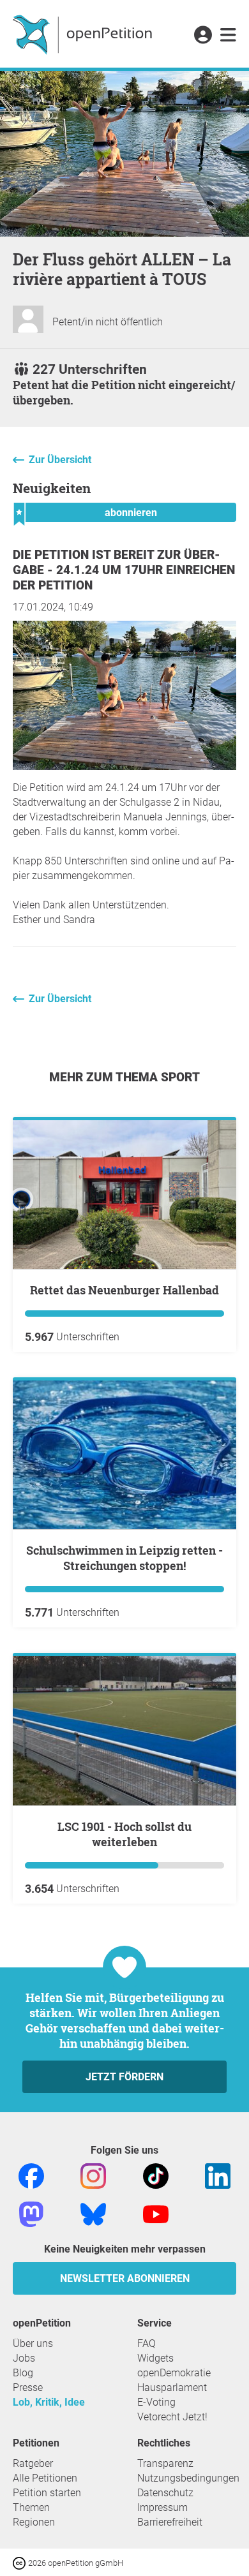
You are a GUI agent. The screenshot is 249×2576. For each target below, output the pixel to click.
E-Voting (156, 2402)
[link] (228, 36)
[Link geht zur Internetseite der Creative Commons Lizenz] (20, 2562)
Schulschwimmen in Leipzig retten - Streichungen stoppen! (124, 1558)
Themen (31, 2507)
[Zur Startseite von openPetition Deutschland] (84, 34)
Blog (23, 2373)
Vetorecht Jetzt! (172, 2417)
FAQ (147, 2343)
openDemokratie (174, 2373)
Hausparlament (172, 2387)
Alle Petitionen (45, 2478)
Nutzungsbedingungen (188, 2478)
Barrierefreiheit (170, 2522)
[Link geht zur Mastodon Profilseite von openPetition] (31, 2213)
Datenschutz (165, 2493)
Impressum (162, 2507)
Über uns (33, 2343)
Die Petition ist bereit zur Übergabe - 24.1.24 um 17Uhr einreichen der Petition (124, 570)
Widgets (155, 2358)
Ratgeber (33, 2463)
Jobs (24, 2358)
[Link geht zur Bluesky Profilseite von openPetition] (93, 2213)
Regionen (34, 2522)
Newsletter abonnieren (125, 2278)
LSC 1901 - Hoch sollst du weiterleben (124, 1834)
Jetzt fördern (124, 2077)
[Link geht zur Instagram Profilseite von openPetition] (93, 2175)
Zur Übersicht (60, 460)
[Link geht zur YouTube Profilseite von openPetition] (156, 2213)
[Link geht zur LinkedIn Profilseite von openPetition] (218, 2175)
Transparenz (165, 2463)
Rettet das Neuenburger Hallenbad (124, 1290)
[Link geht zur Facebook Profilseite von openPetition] (31, 2175)
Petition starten (47, 2493)
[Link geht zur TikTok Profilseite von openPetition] (156, 2175)
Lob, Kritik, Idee (49, 2402)
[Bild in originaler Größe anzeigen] (124, 766)
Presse (28, 2387)
